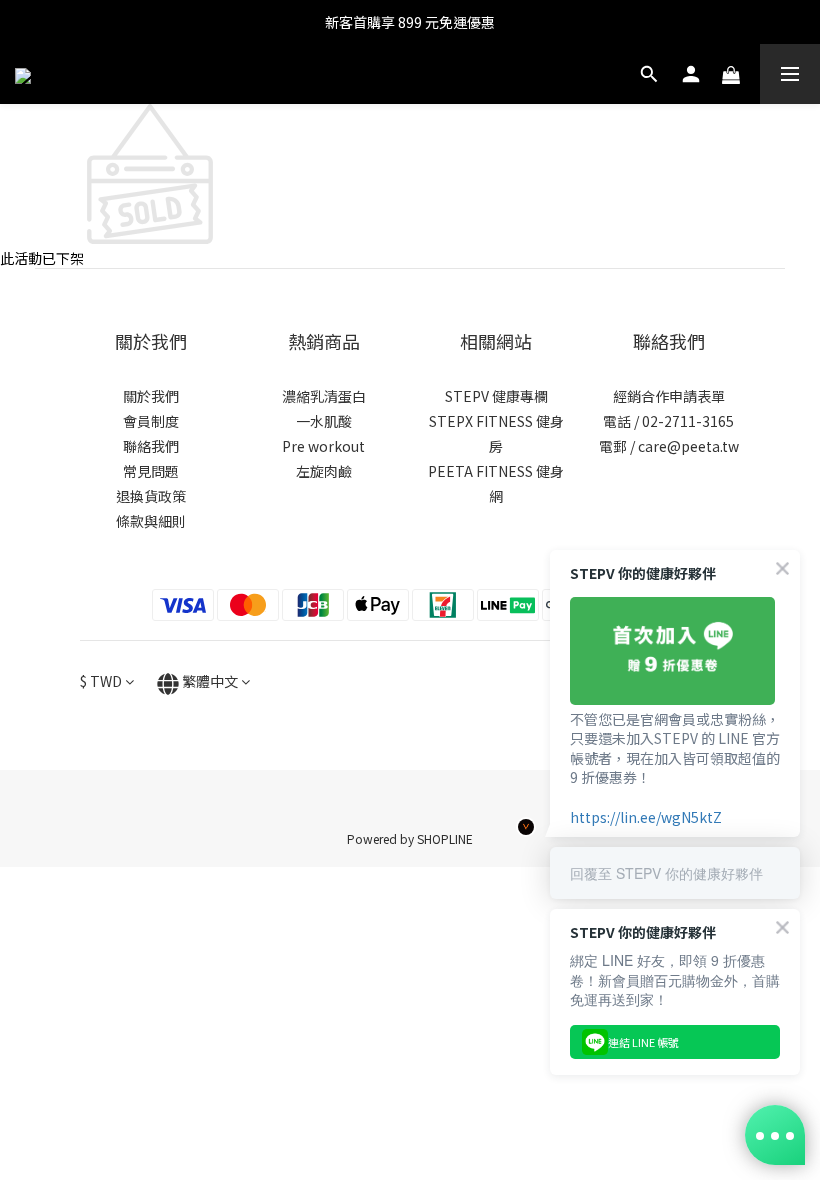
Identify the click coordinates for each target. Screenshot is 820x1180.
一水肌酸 (324, 421)
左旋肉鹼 (324, 471)
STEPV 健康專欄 (496, 396)
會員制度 (151, 421)
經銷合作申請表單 (669, 396)
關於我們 (151, 396)
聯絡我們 (151, 446)
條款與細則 (151, 521)
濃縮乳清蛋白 (324, 396)
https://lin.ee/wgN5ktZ (646, 817)
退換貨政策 (151, 496)
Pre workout (323, 446)
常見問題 (151, 471)
